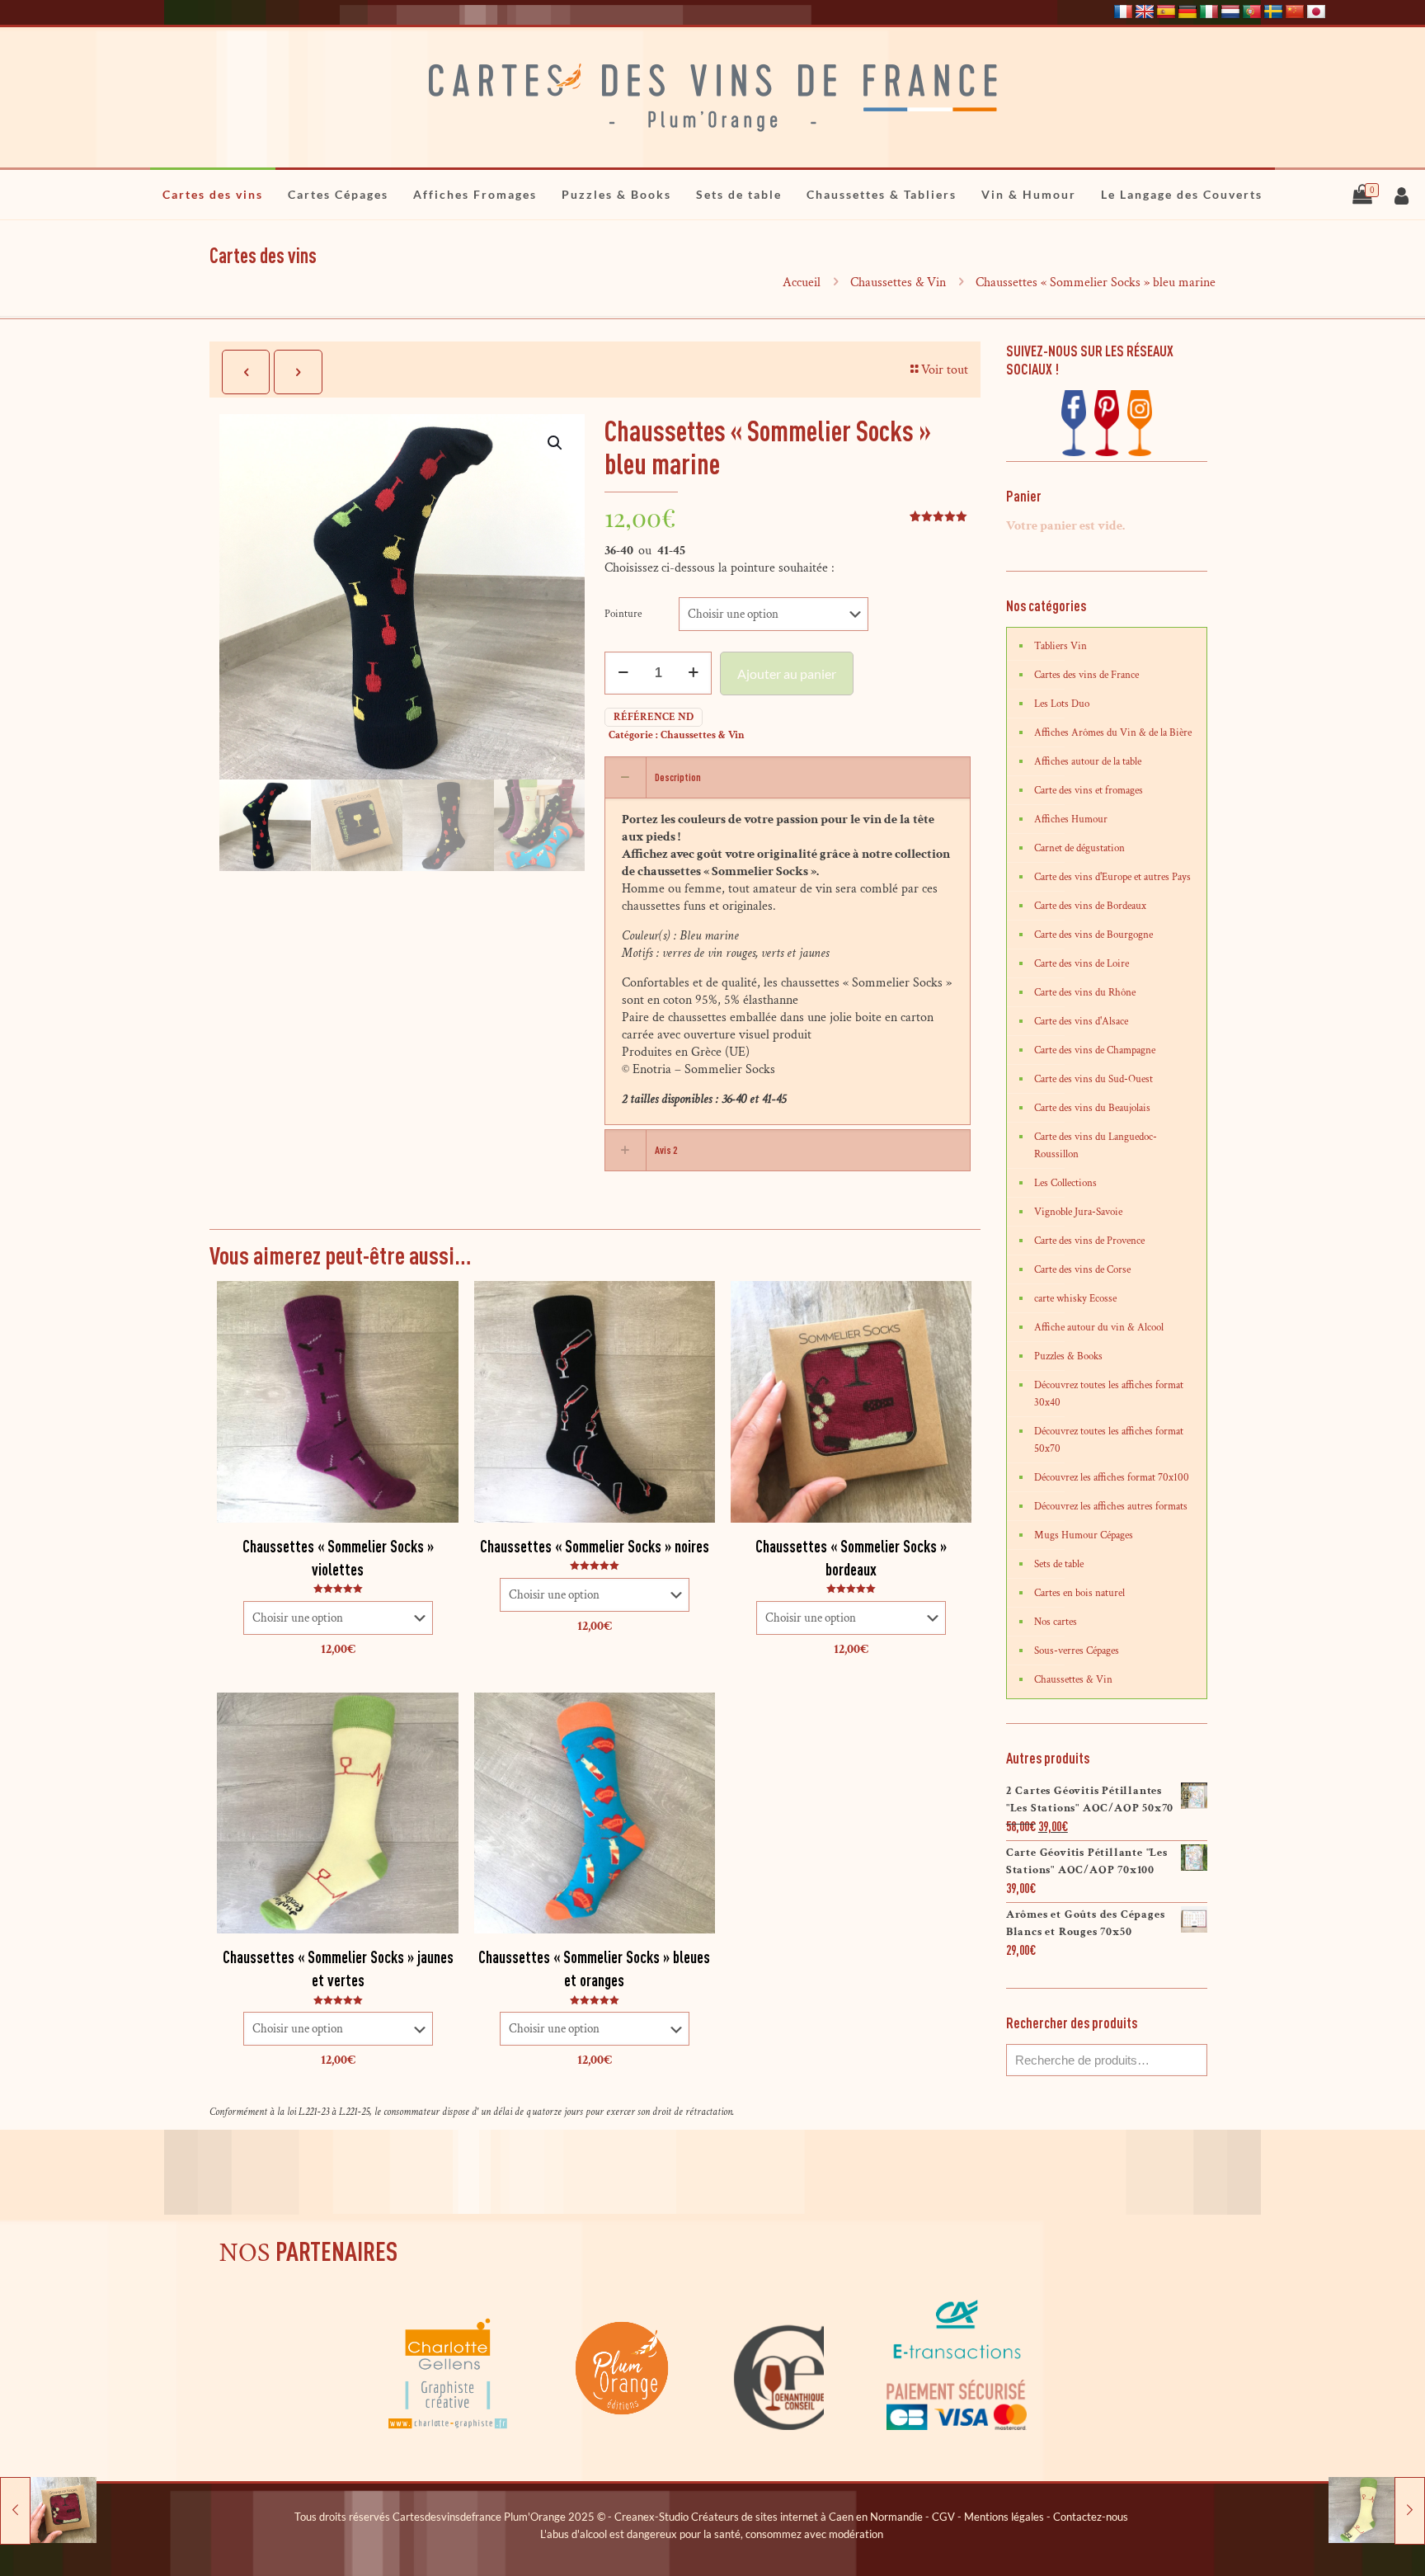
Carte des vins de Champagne (1095, 1050)
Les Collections (1065, 1183)
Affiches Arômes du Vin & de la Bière (1113, 733)
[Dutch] (1230, 12)
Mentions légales (1004, 2517)
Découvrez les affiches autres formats (1111, 1507)
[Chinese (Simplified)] (1295, 12)
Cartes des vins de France (1086, 675)
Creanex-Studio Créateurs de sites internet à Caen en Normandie (769, 2517)
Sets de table (1059, 1564)
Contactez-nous (1091, 2517)
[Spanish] (1166, 12)
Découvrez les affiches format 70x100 (1112, 1478)
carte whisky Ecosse (1075, 1299)
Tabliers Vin (1061, 646)
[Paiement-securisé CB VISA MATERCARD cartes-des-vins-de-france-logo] (957, 2427)
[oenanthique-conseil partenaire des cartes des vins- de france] (780, 2427)
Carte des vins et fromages (1089, 791)
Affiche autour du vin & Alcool (1099, 1328)
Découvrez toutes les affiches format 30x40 (1109, 1394)
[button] (556, 443)
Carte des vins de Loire (1082, 964)
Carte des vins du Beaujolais (1092, 1108)
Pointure (623, 614)
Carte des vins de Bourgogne (1093, 935)
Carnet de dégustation (1079, 848)
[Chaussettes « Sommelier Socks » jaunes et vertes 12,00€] (1377, 2510)
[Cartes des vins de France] (712, 97)
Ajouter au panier (787, 673)
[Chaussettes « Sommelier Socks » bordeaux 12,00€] (48, 2510)
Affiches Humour (1071, 819)
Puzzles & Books (1068, 1356)
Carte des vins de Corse (1082, 1270)
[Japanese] (1316, 12)
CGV (943, 2517)
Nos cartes (1056, 1622)
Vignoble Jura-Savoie (1078, 1212)
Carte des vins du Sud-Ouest (1093, 1079)
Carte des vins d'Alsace (1081, 1022)
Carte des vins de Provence (1089, 1241)
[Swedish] (1273, 12)
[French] (1123, 12)
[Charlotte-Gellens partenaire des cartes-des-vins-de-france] (449, 2427)
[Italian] (1209, 12)
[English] (1145, 12)
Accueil (802, 283)
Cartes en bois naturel (1079, 1593)
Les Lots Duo (1062, 704)
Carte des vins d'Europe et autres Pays (1112, 877)
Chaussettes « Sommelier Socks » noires (595, 1546)
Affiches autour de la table (1088, 762)
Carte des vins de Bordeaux (1090, 906)
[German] (1187, 12)
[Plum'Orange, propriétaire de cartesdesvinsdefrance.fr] (623, 2427)
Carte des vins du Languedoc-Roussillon (1096, 1146)
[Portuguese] (1252, 12)
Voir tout (945, 370)
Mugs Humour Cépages (1084, 1535)
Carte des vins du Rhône (1085, 993)
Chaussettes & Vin (898, 283)
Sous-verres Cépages (1077, 1651)
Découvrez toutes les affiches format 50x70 (1109, 1440)
